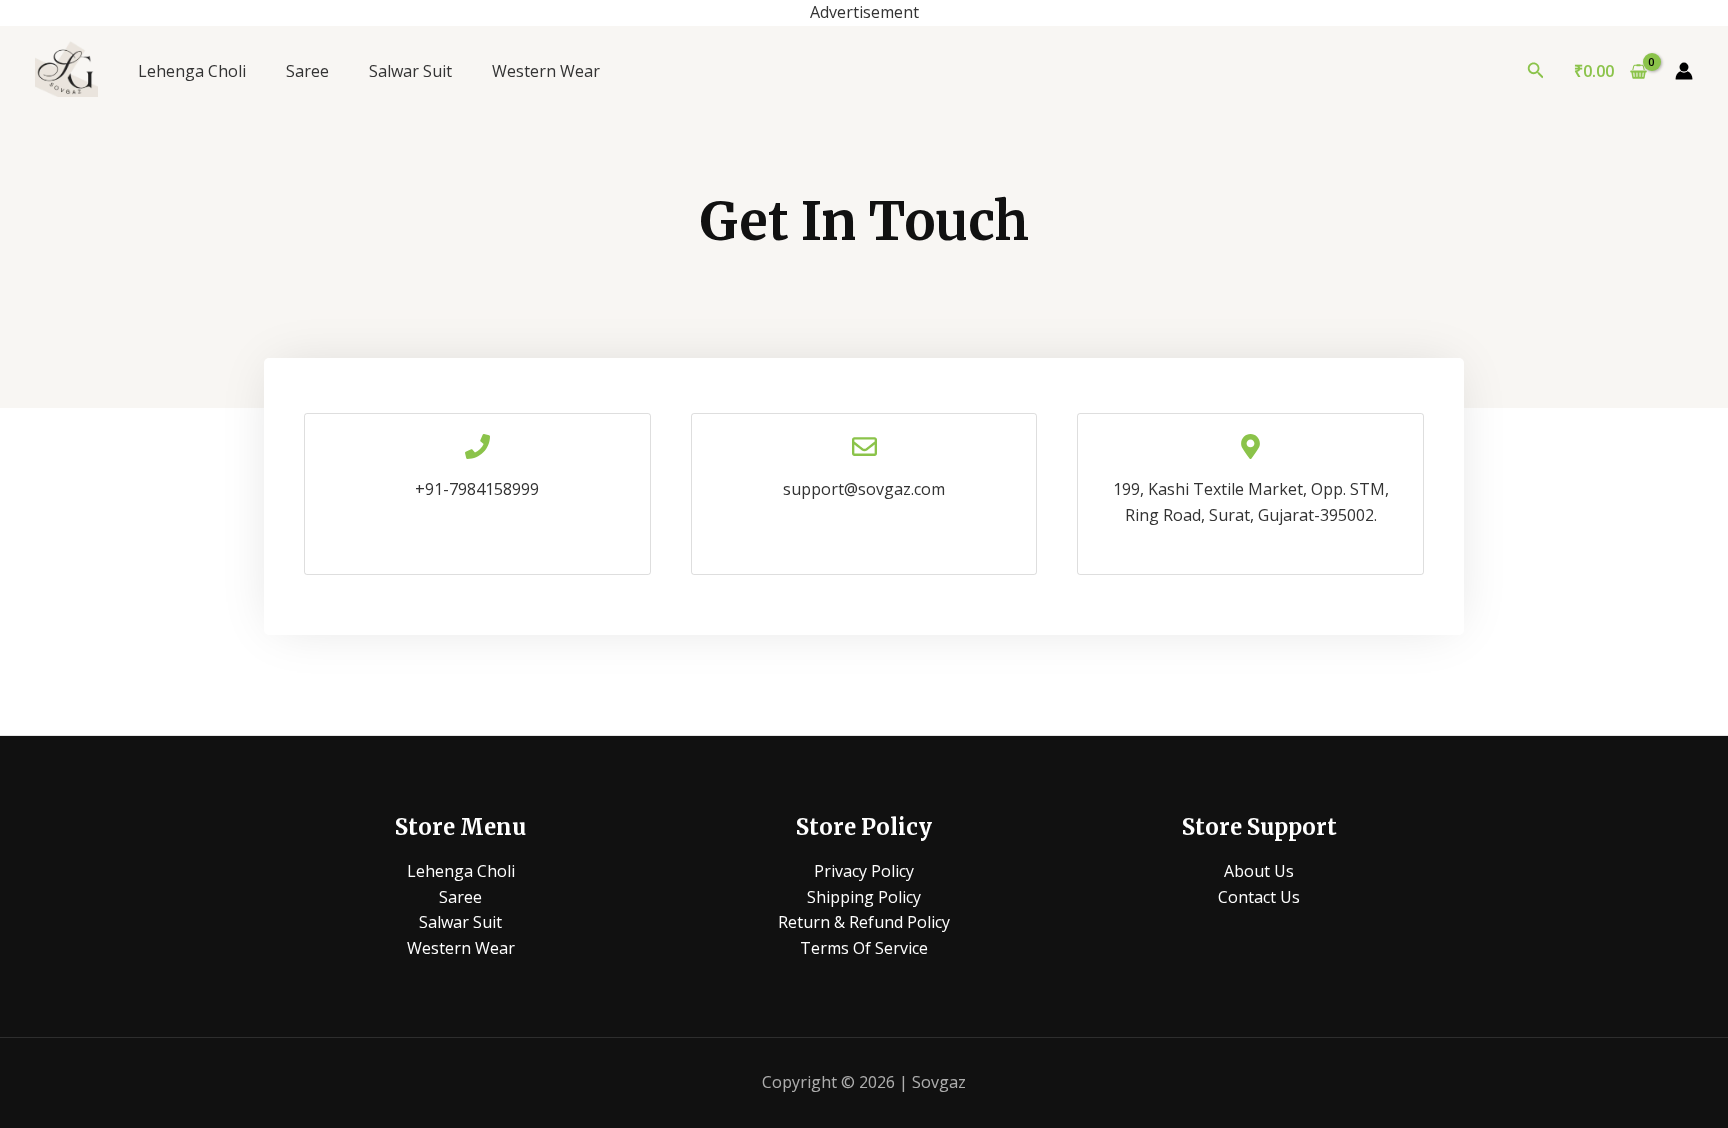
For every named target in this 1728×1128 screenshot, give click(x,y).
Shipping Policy (864, 897)
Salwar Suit (410, 71)
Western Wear (546, 71)
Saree (307, 71)
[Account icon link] (1684, 71)
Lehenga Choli (192, 71)
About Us (1259, 871)
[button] (1536, 71)
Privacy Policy (864, 871)
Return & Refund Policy (864, 922)
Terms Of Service (864, 948)
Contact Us (1259, 897)
